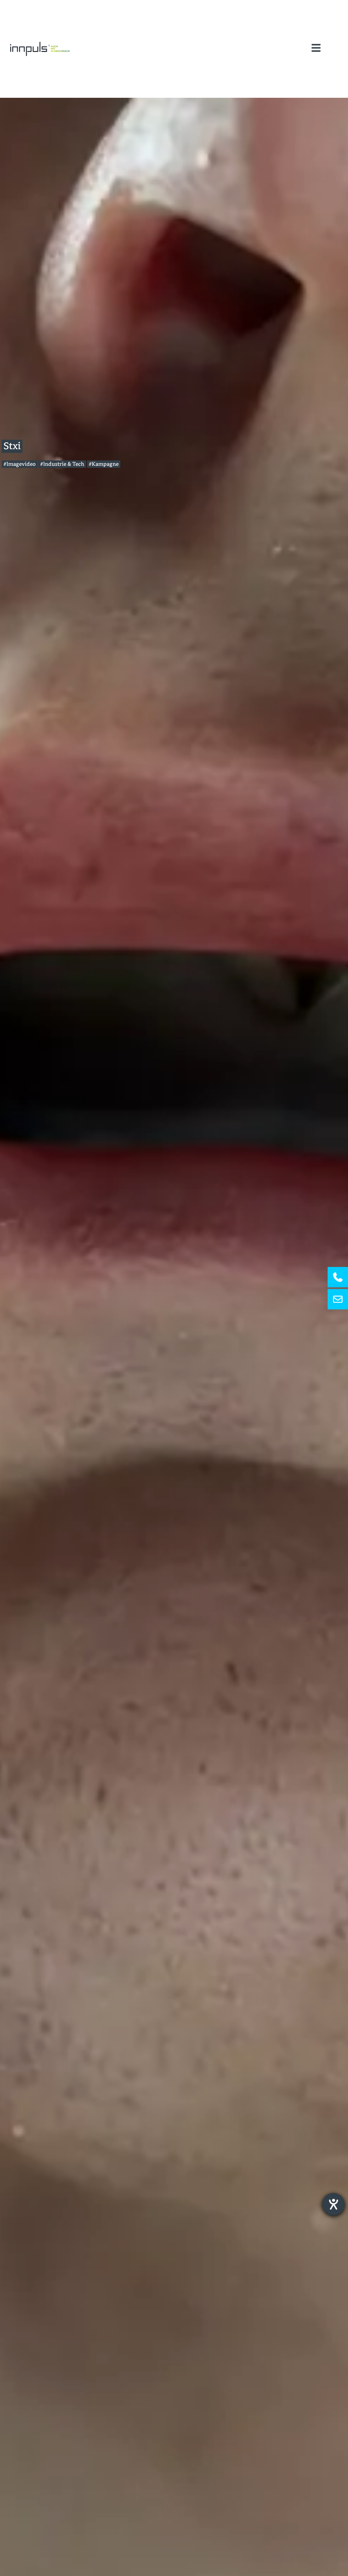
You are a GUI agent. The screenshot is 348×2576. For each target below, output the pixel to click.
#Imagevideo (20, 464)
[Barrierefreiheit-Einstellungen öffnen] (333, 2204)
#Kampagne (104, 464)
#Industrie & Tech (62, 464)
